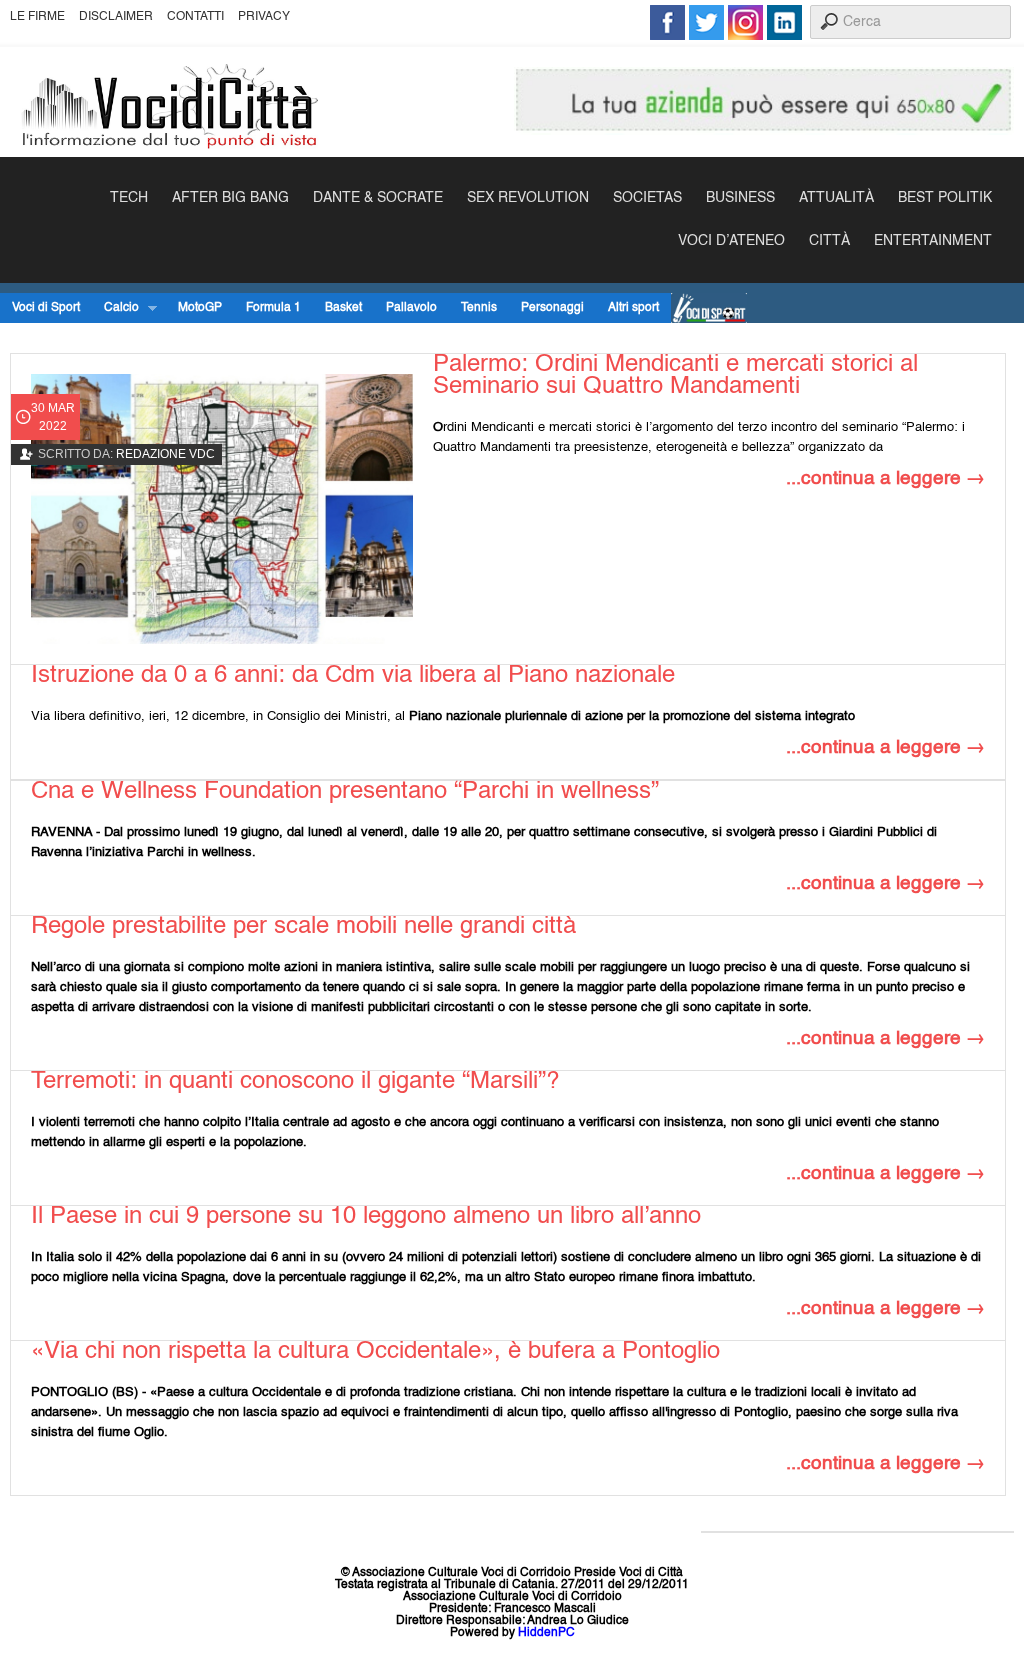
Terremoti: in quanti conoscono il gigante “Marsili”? (295, 1082)
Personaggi (552, 308)
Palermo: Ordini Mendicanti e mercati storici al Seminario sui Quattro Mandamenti (675, 376)
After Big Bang (230, 198)
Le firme (37, 17)
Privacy (264, 17)
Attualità (836, 198)
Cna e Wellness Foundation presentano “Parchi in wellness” (345, 792)
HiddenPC (546, 1633)
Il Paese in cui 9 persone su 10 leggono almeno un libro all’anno (366, 1217)
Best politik (945, 198)
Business (740, 198)
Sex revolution (528, 198)
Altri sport (633, 308)
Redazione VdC (165, 454)
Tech (129, 198)
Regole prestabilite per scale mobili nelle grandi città (303, 927)
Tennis (479, 308)
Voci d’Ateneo (731, 241)
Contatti (195, 17)
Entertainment (933, 241)
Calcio (115, 308)
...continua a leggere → (885, 478)
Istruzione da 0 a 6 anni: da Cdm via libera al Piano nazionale (353, 676)
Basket (343, 308)
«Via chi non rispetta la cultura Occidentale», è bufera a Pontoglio (375, 1352)
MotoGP (200, 308)
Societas (647, 198)
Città (829, 241)
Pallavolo (411, 308)
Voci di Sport (46, 308)
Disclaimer (116, 17)
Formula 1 (273, 308)
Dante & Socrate (378, 198)
